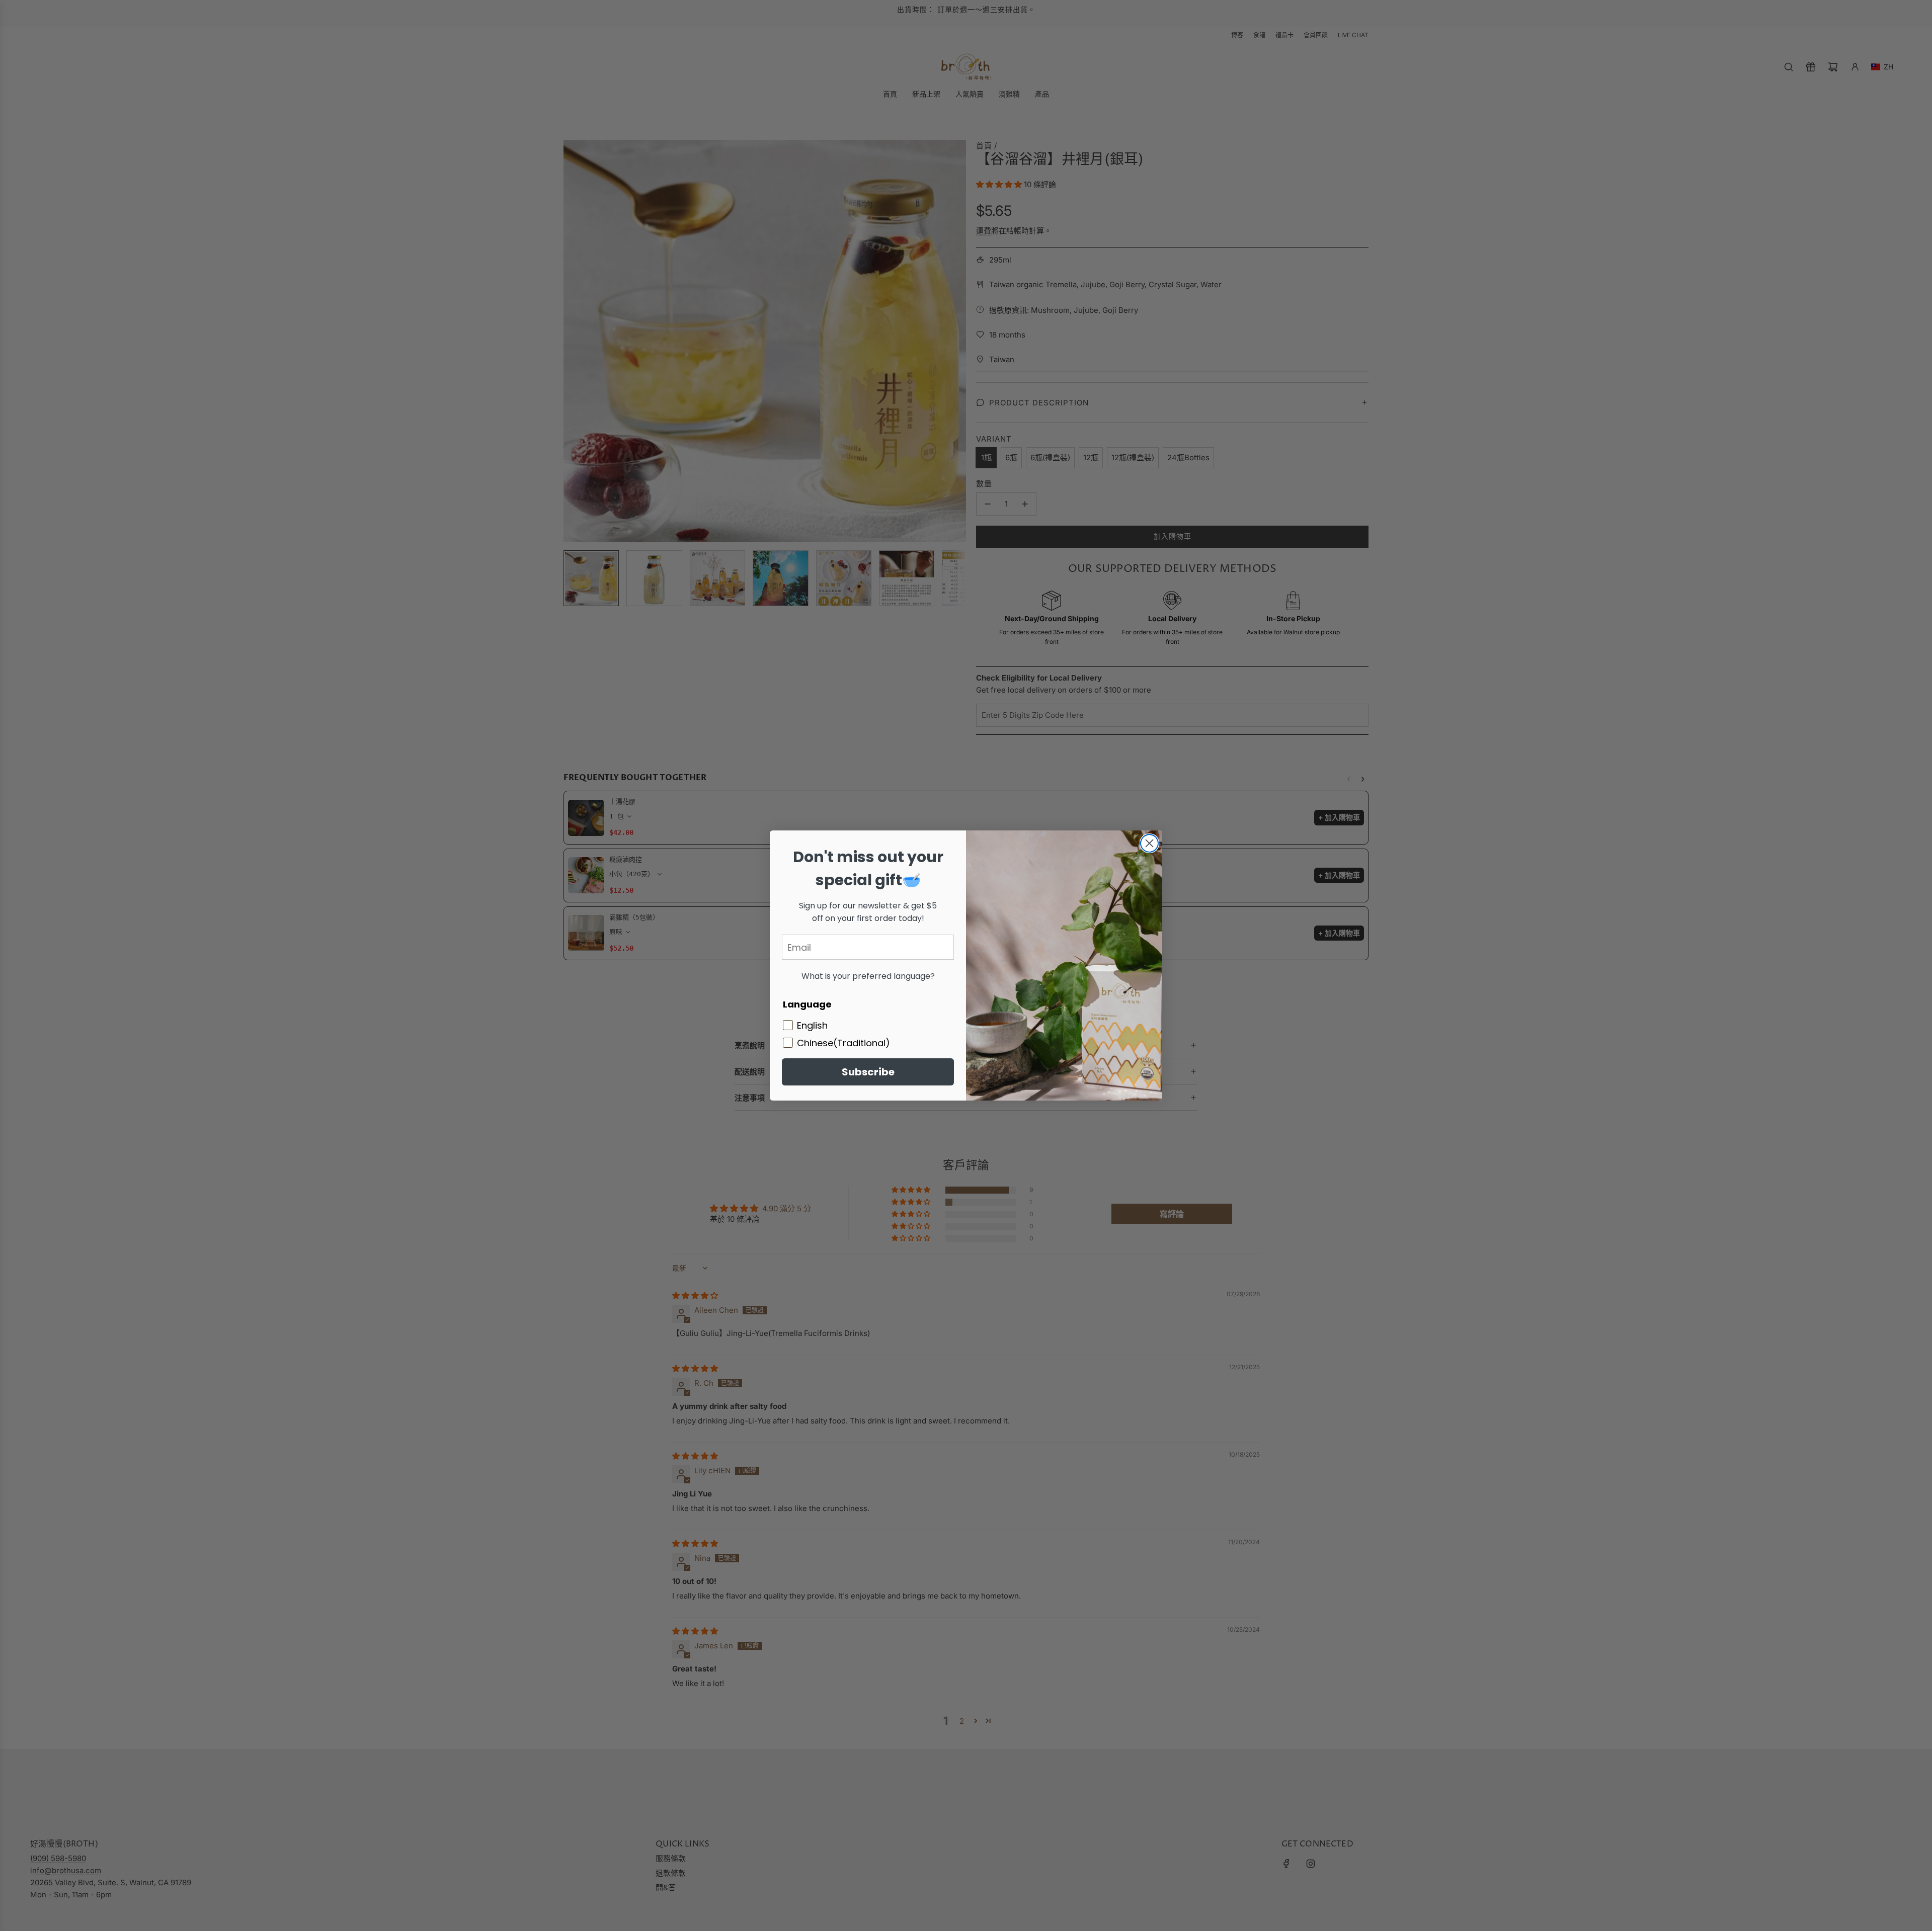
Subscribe (868, 1072)
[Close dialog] (1149, 843)
